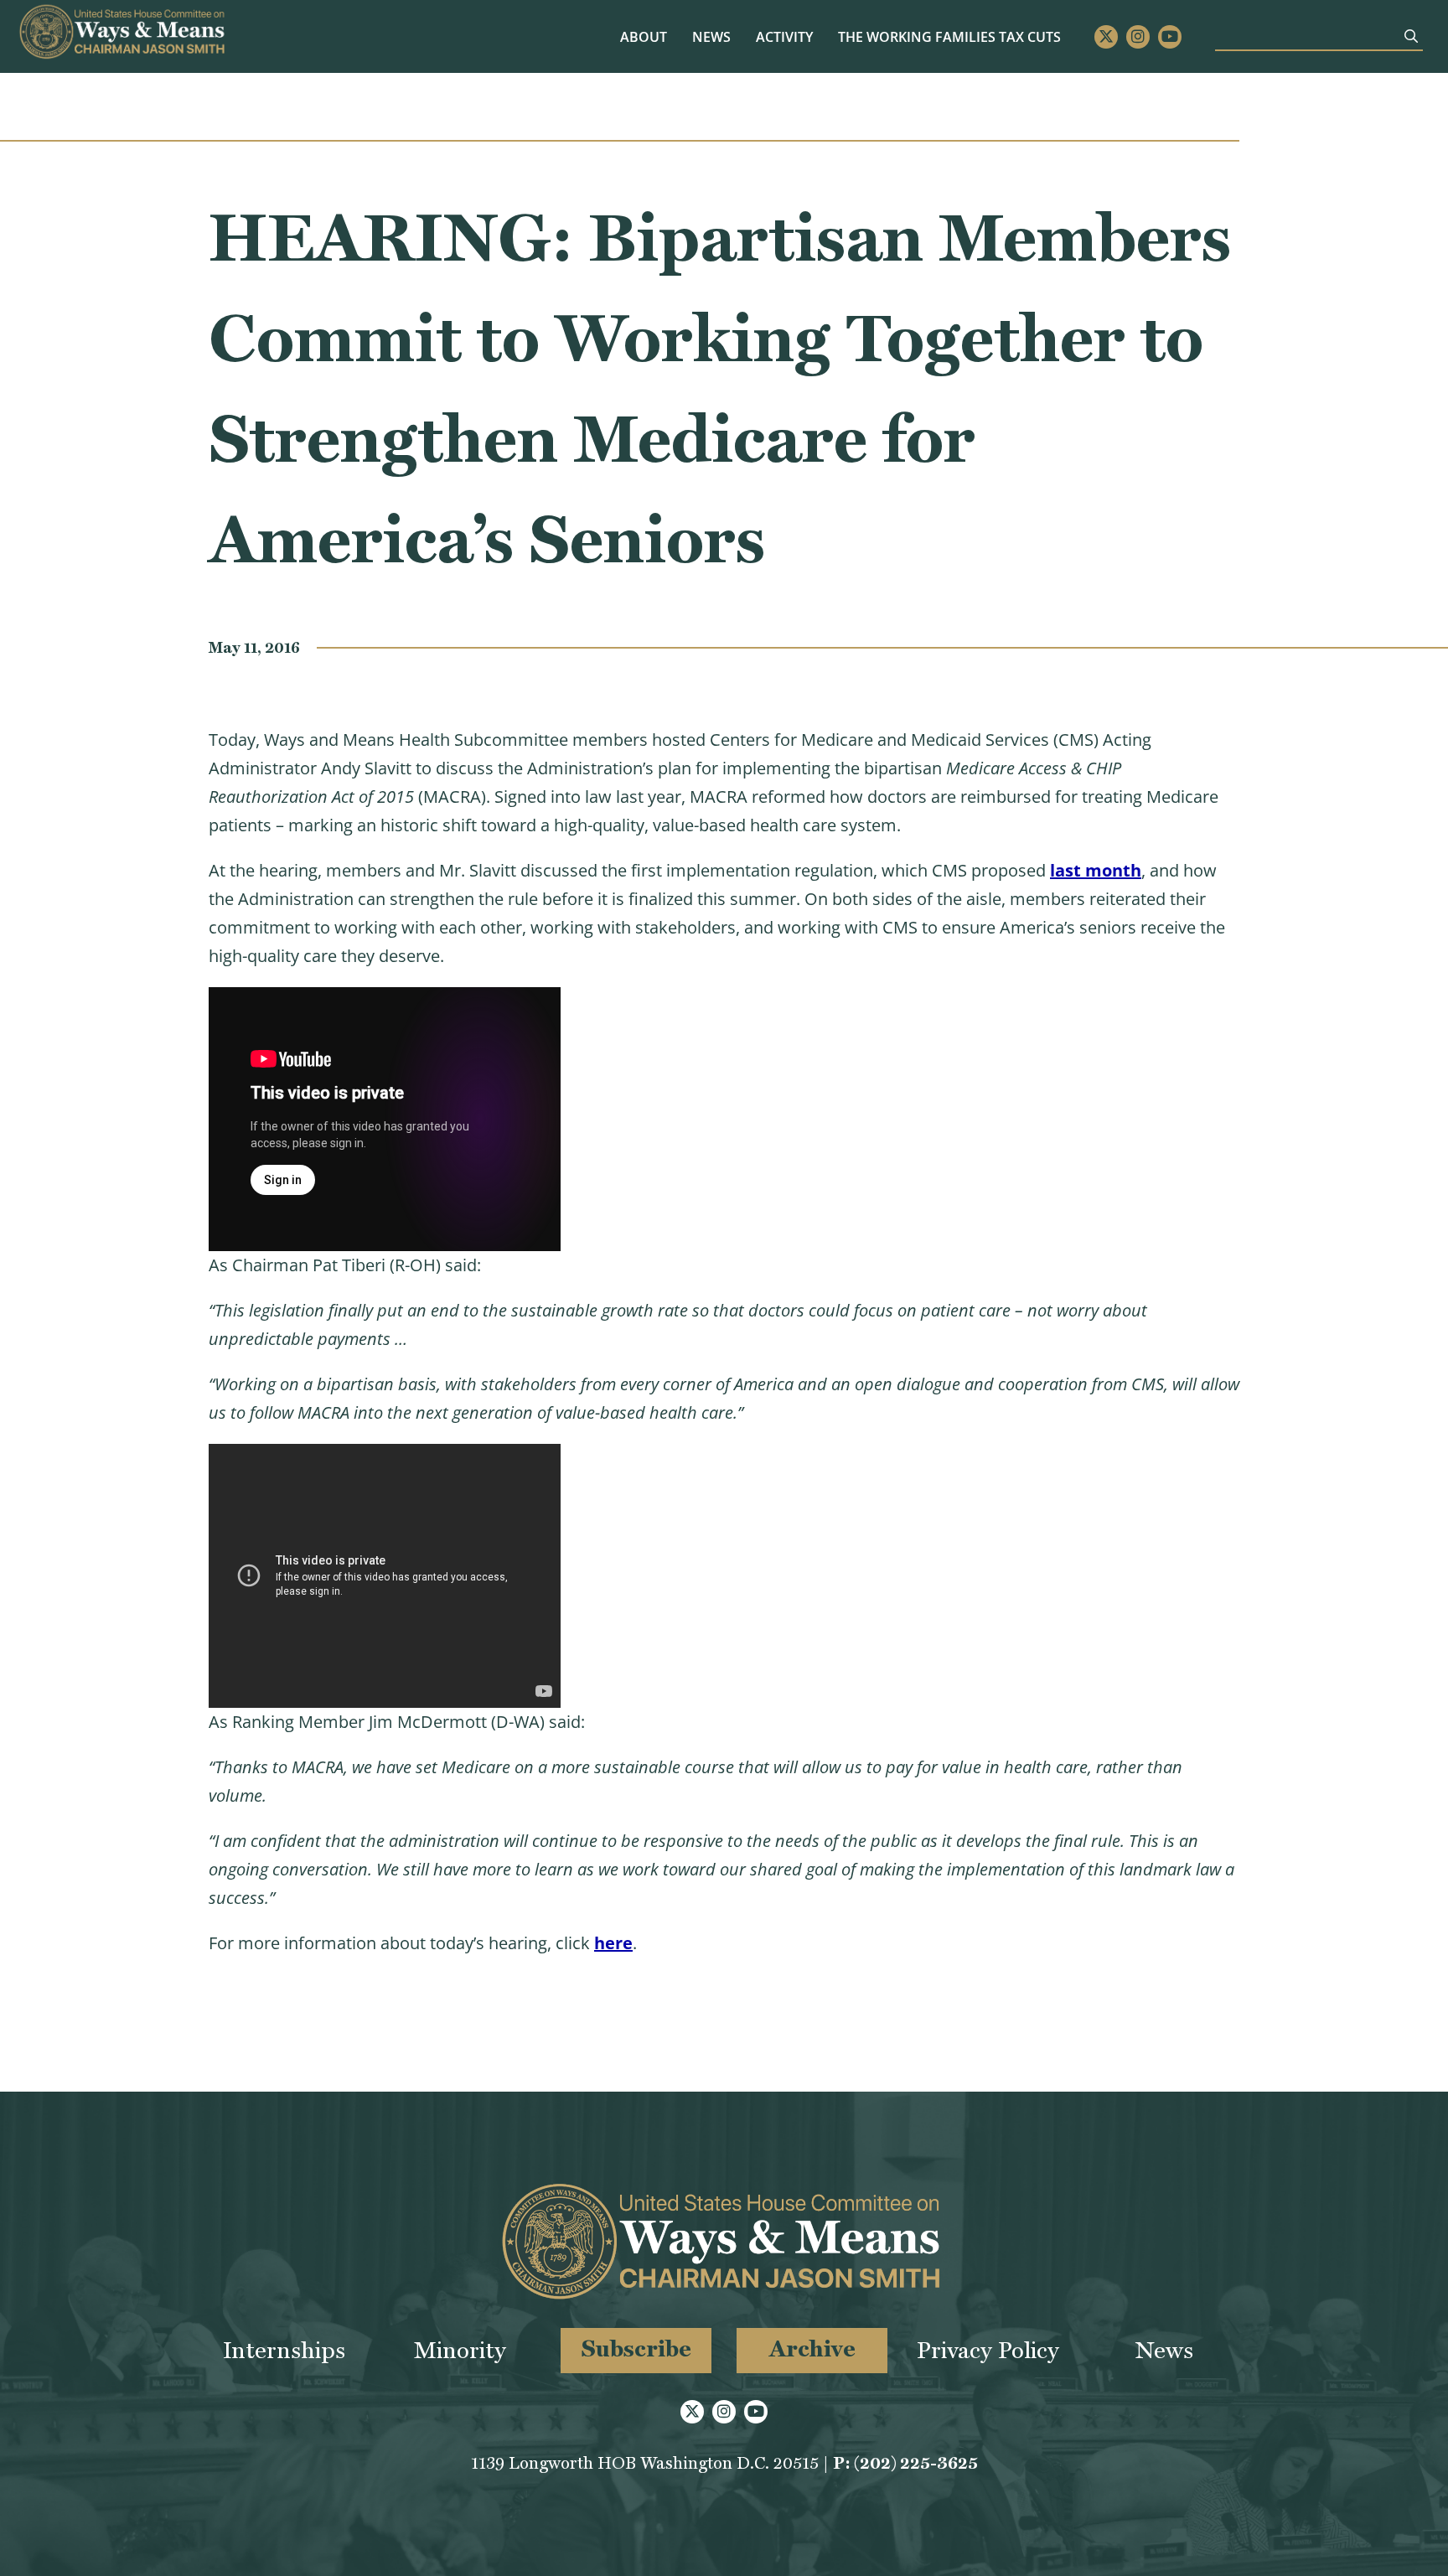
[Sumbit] (1411, 36)
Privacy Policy (988, 2350)
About (644, 37)
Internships (284, 2350)
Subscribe (636, 2348)
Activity (784, 37)
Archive (812, 2348)
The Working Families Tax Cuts (949, 37)
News (711, 37)
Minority (460, 2350)
